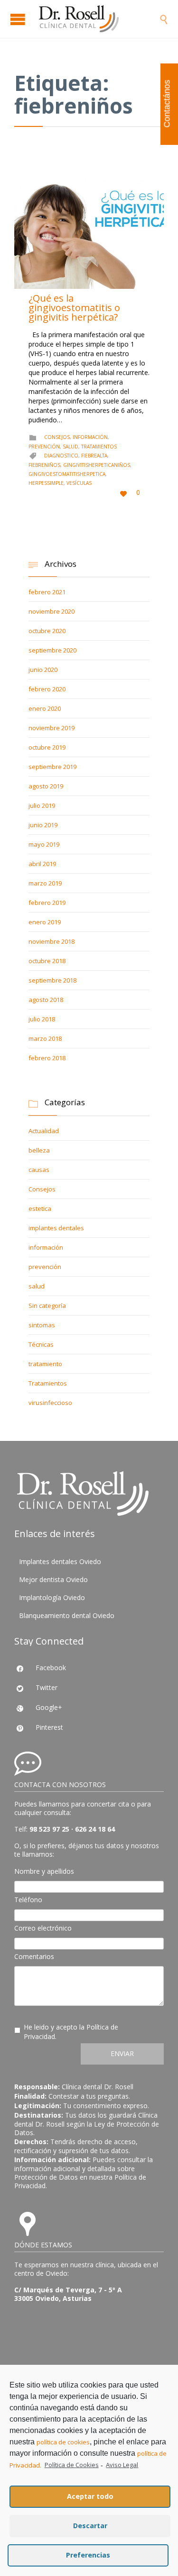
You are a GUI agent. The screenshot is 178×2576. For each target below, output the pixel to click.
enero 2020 (45, 708)
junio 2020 (43, 670)
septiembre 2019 (52, 767)
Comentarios (34, 1956)
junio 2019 (43, 825)
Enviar (122, 2053)
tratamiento (45, 1364)
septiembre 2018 (52, 980)
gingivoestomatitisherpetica (67, 474)
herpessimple (46, 483)
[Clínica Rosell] (98, 19)
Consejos (57, 437)
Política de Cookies (72, 2465)
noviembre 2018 (52, 941)
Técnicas (41, 1344)
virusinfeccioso (50, 1403)
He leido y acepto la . (71, 2032)
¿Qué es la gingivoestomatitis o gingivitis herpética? (74, 308)
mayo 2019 (44, 844)
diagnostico (61, 456)
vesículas (79, 483)
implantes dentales (56, 1228)
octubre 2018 (47, 961)
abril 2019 (42, 864)
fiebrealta (94, 456)
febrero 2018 (47, 1058)
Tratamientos (99, 447)
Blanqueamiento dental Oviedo (67, 1615)
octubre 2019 (47, 747)
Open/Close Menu (19, 19)
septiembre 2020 (52, 650)
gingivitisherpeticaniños (97, 465)
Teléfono (28, 1900)
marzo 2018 (45, 1038)
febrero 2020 (47, 689)
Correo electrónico (43, 1928)
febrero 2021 (47, 592)
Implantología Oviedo (52, 1597)
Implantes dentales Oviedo (60, 1561)
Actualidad (44, 1131)
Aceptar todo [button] (90, 2496)
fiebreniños (44, 465)
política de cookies (63, 2442)
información (90, 437)
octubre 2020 (47, 631)
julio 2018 (42, 1019)
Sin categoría (47, 1306)
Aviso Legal (122, 2465)
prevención (44, 447)
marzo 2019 (45, 883)
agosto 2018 (46, 1000)
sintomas (42, 1325)
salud (70, 447)
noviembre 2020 (52, 611)
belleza (39, 1150)
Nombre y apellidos (44, 1871)
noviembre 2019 (52, 728)
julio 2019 (42, 805)
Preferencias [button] (88, 2555)
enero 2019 (45, 922)
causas (39, 1170)
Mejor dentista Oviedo (53, 1579)
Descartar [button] (90, 2526)
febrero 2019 (47, 903)
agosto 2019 (46, 786)
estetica (40, 1208)
